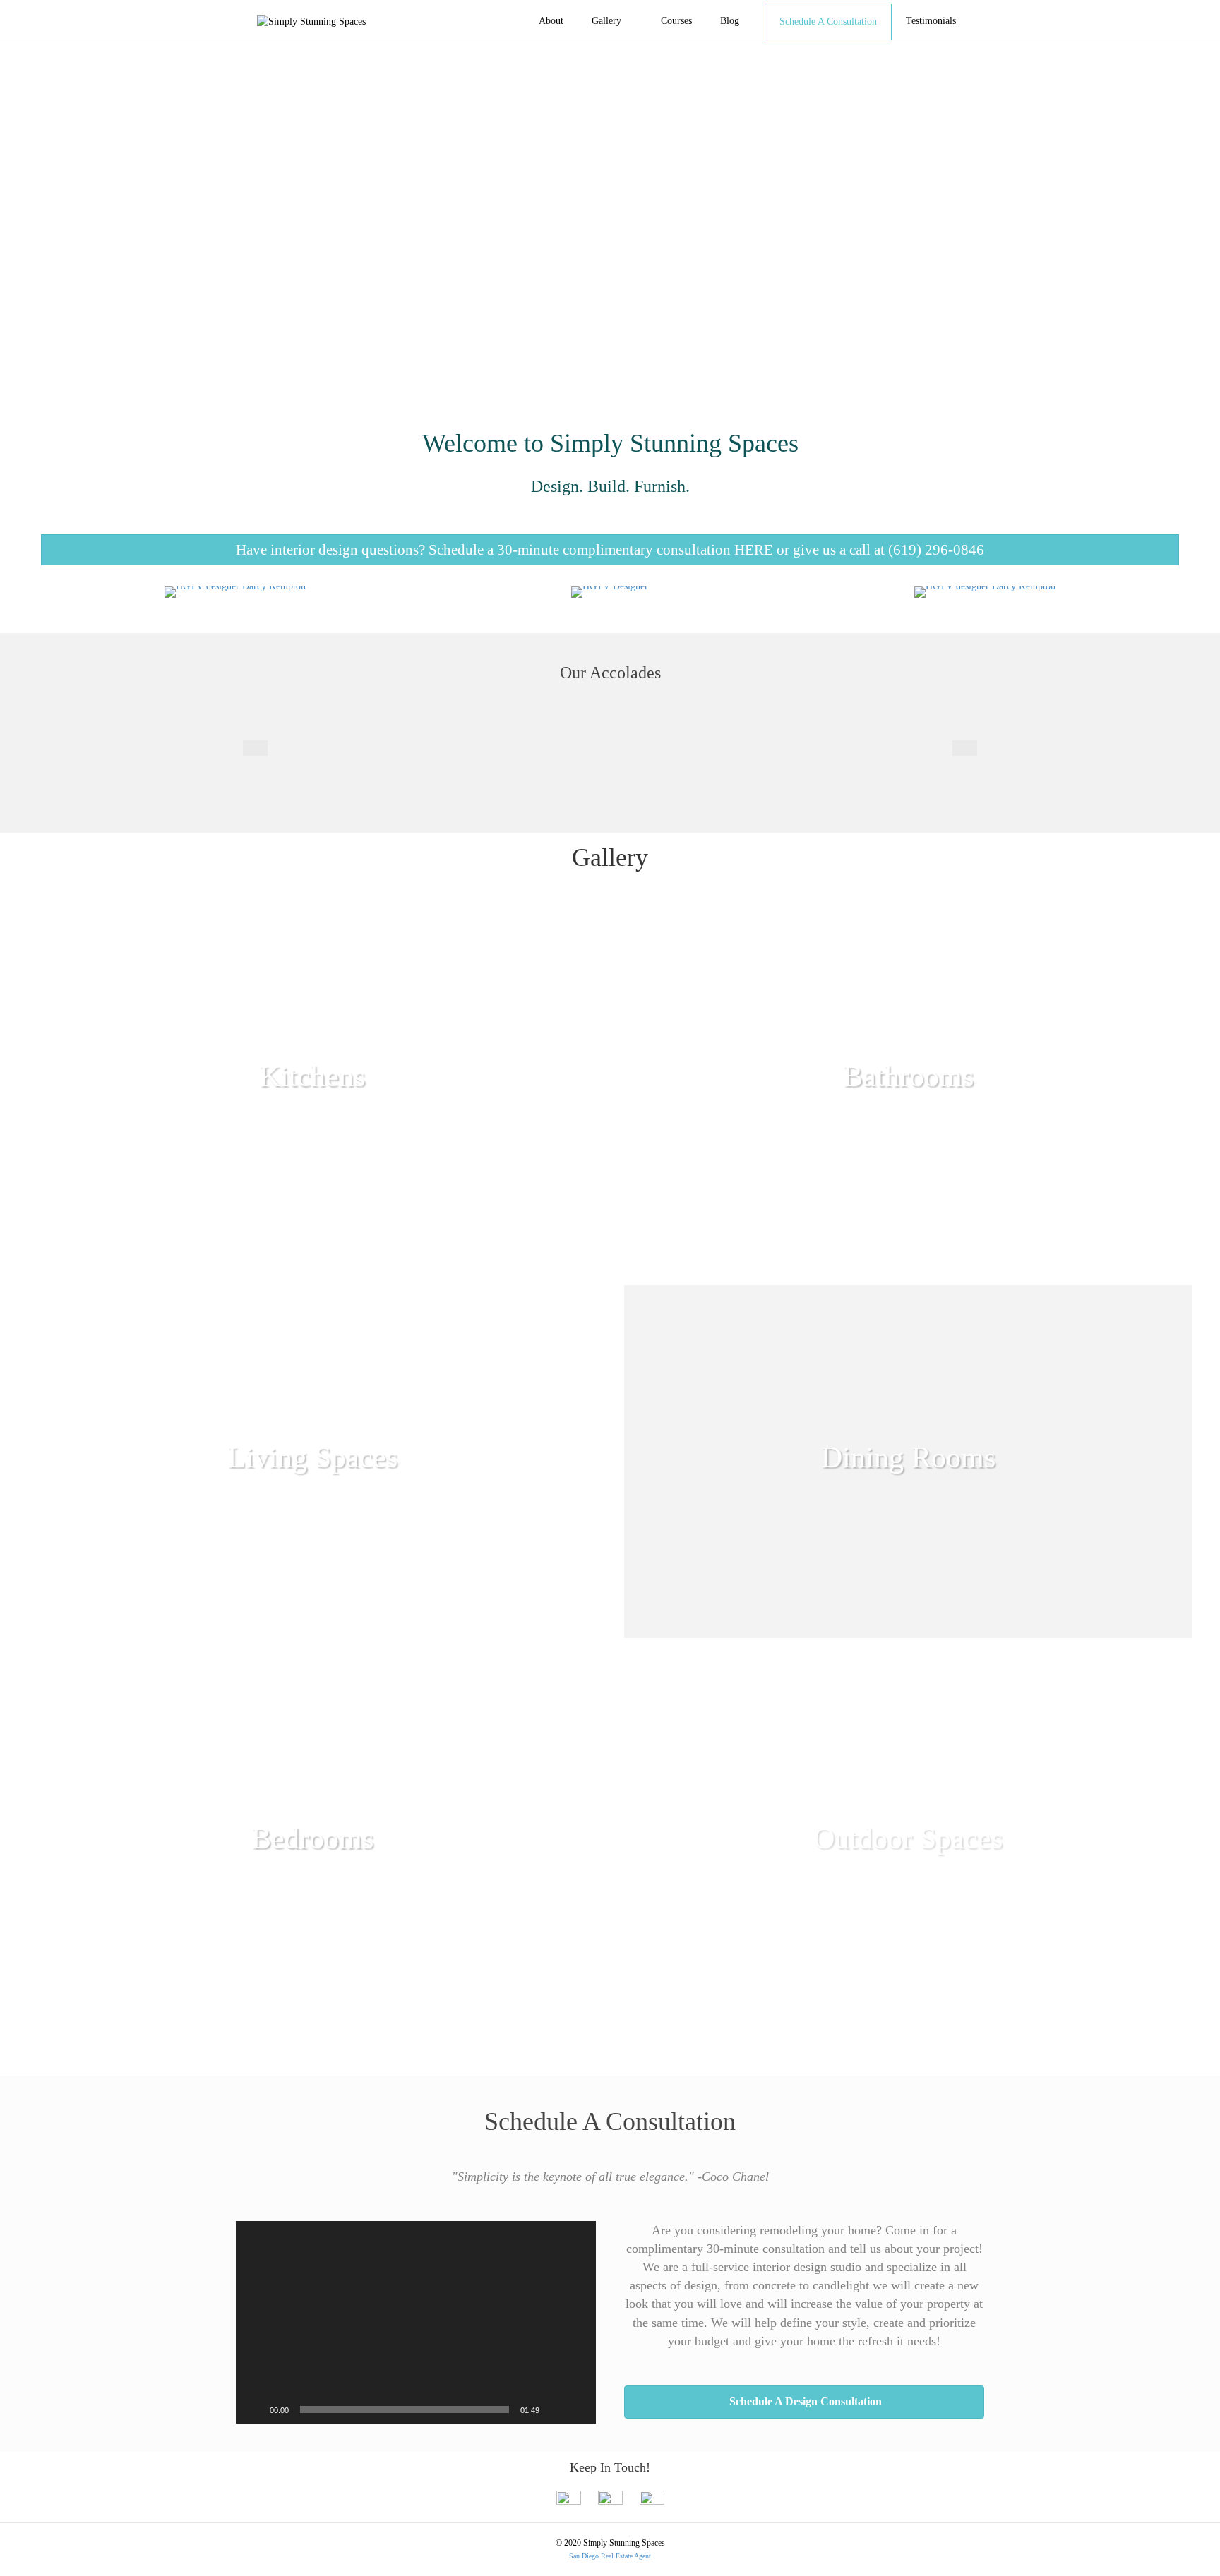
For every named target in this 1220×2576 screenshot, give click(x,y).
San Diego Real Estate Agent (610, 2556)
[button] (610, 550)
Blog (730, 21)
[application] (416, 2322)
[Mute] (555, 2409)
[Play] (254, 2409)
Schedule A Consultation (828, 22)
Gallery (606, 21)
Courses (676, 21)
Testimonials (931, 21)
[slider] (405, 2409)
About (551, 21)
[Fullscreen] (578, 2409)
